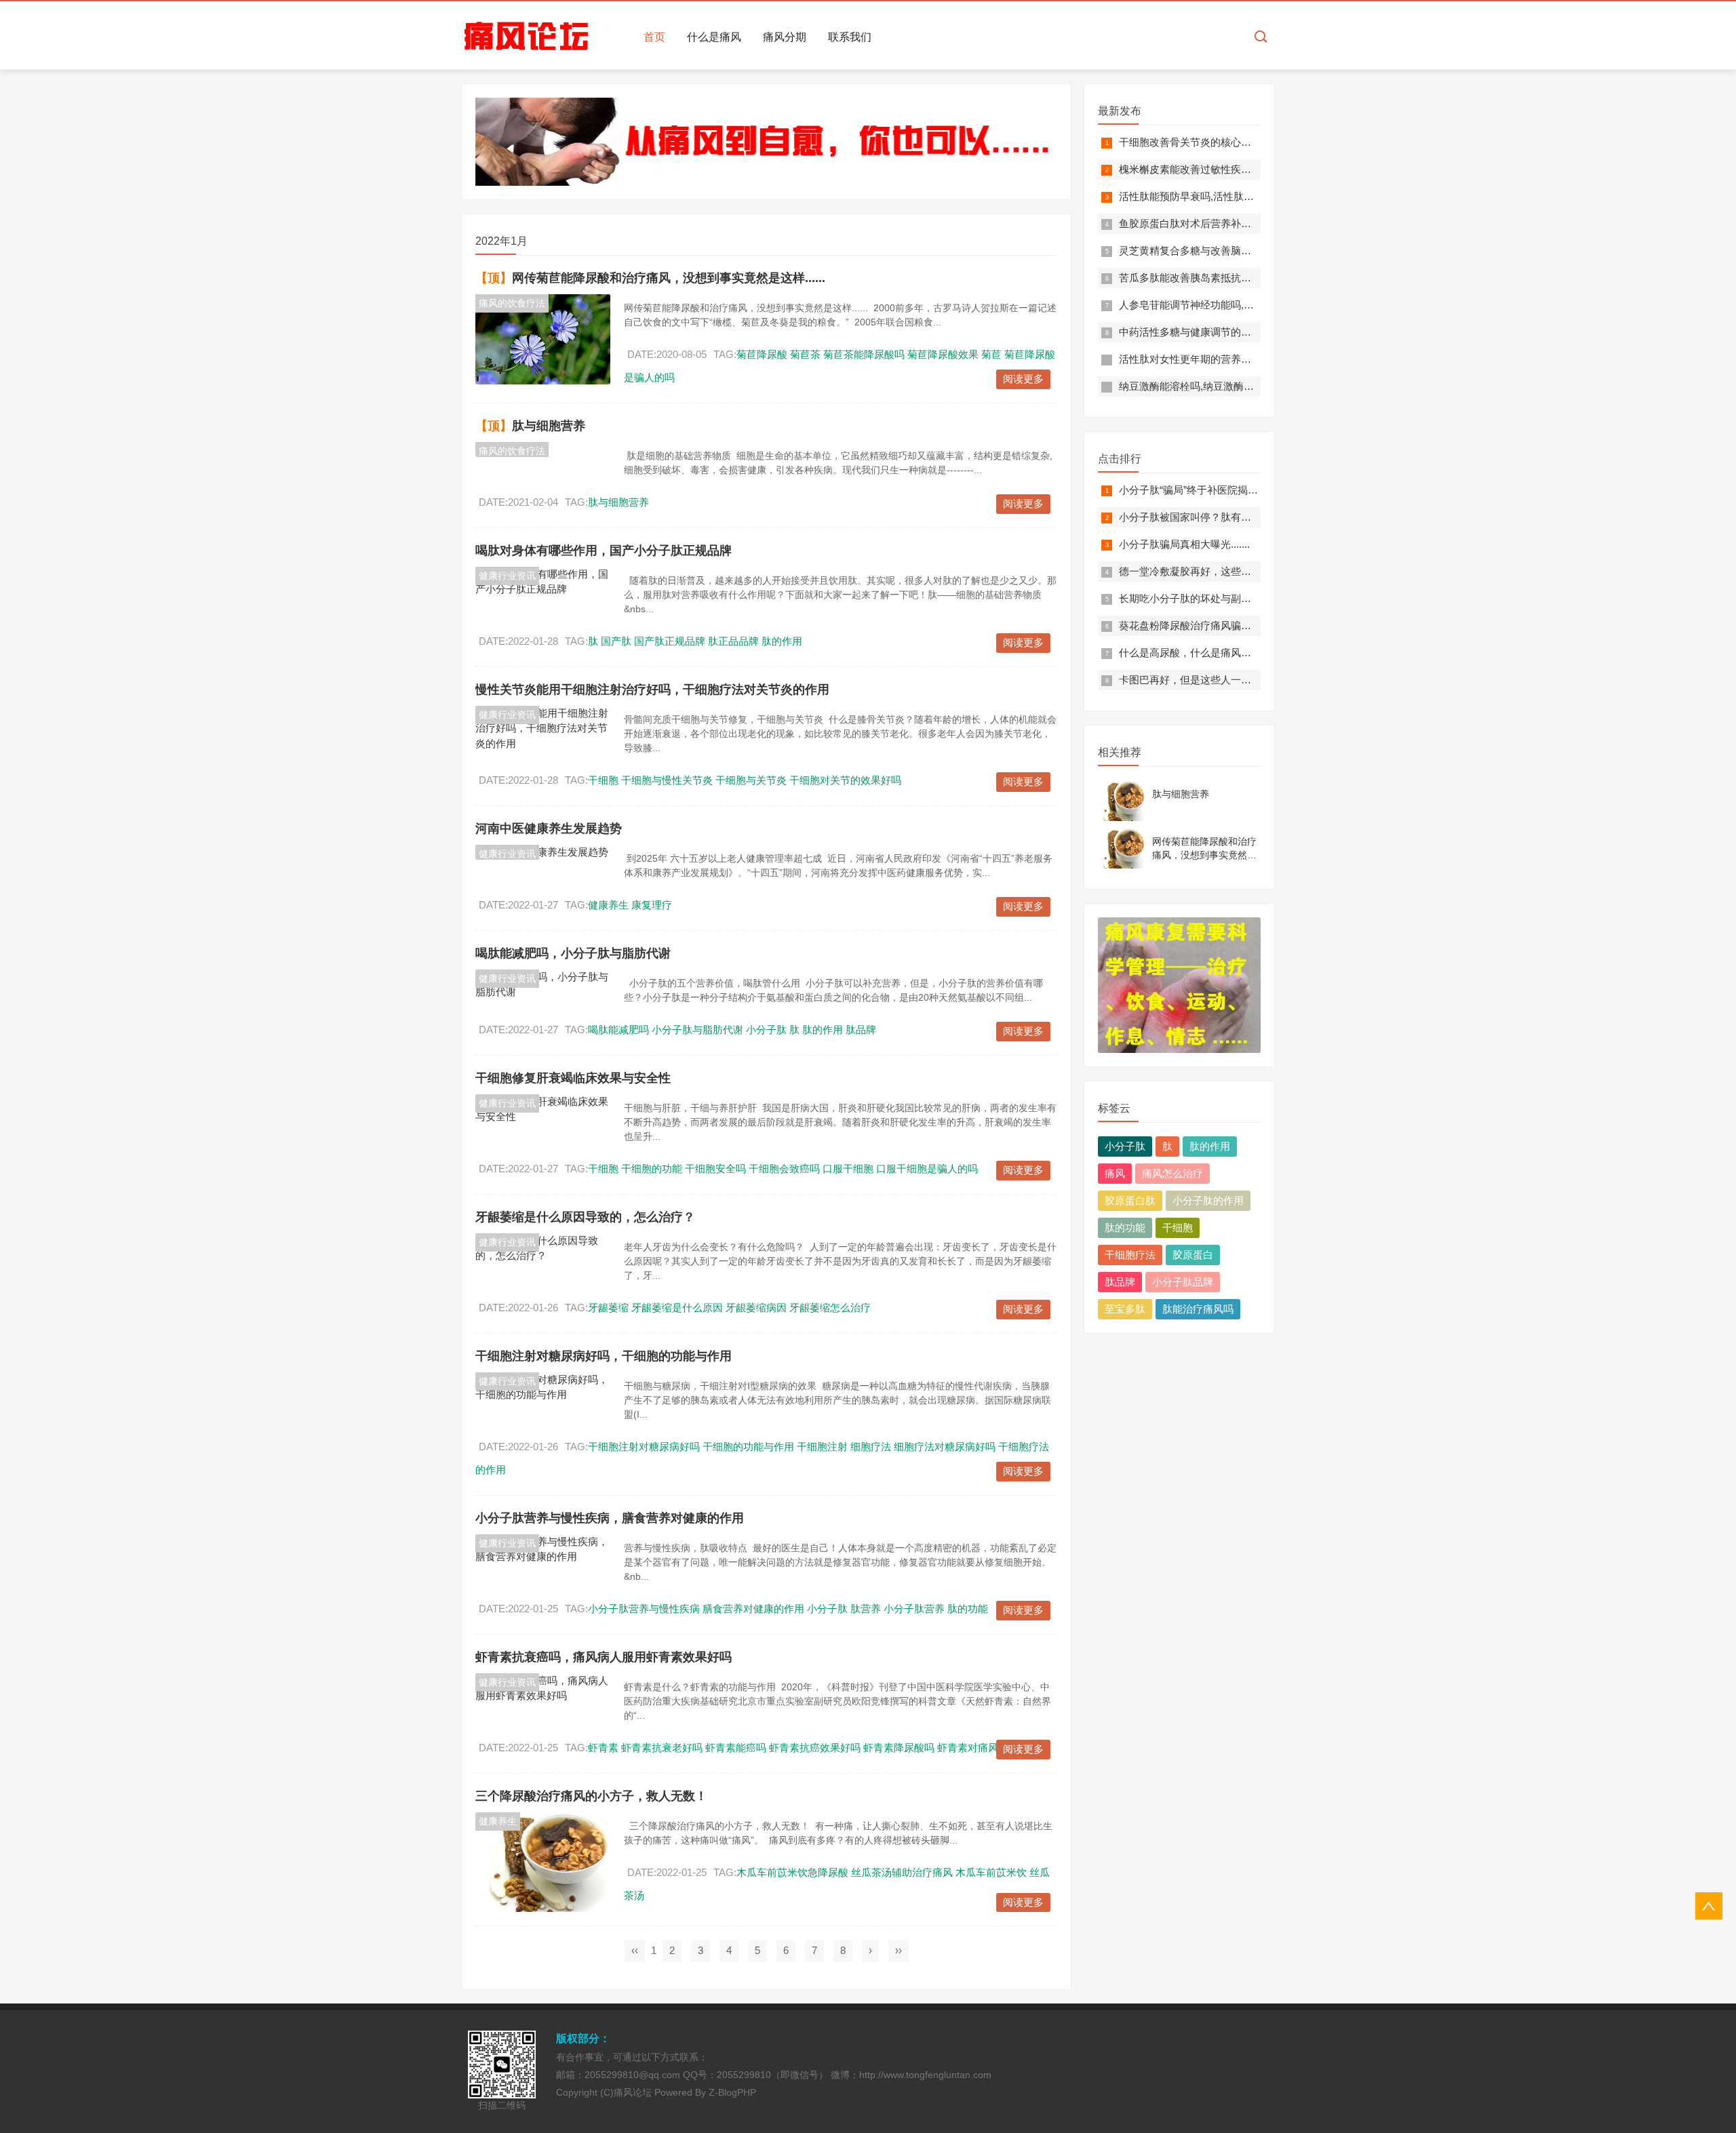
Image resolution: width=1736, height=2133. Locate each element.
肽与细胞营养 (549, 426)
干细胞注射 (822, 1447)
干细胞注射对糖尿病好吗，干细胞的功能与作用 (604, 1356)
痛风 (1115, 1173)
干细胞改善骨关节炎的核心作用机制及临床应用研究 (1236, 142)
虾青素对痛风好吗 (978, 1748)
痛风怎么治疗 (1172, 1173)
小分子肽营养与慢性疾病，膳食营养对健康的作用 (610, 1518)
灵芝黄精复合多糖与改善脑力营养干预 (1205, 251)
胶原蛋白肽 (1130, 1200)
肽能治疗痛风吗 (1198, 1309)
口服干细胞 (848, 1169)
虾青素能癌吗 (736, 1748)
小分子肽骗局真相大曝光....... (1184, 544)
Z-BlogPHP (732, 2092)
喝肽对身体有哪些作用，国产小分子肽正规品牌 (604, 551)
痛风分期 (785, 37)
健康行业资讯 (507, 576)
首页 (654, 37)
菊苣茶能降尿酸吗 (864, 354)
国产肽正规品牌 (670, 641)
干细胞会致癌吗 (784, 1169)
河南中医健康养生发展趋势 (549, 829)
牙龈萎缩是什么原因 (677, 1308)
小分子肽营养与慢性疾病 (644, 1609)
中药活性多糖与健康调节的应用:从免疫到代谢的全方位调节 (1252, 332)
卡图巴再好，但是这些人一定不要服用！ (1210, 680)
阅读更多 (1023, 379)
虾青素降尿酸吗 (899, 1748)
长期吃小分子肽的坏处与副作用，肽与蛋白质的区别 (1236, 598)
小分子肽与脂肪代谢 (697, 1030)
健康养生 (608, 905)
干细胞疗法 (1130, 1255)
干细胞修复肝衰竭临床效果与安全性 (573, 1078)
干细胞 (603, 780)
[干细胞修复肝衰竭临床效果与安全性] (543, 1110)
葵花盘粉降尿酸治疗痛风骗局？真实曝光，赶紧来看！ (1241, 625)
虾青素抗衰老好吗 (662, 1748)
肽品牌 (861, 1030)
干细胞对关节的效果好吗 (845, 780)
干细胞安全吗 (715, 1169)
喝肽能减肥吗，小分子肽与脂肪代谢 (573, 953)
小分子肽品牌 (1183, 1282)
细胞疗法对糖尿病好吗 (945, 1447)
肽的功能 (968, 1609)
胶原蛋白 (1193, 1255)
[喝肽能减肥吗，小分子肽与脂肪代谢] (543, 985)
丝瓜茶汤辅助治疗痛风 (902, 1872)
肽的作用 (782, 641)
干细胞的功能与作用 (748, 1447)
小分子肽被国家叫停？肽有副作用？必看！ (1216, 517)
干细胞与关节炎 (751, 780)
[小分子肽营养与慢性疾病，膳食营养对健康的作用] (543, 1550)
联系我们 (850, 37)
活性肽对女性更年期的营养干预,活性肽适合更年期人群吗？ (1252, 359)
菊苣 (991, 354)
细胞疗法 (871, 1447)
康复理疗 (652, 905)
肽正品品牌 (733, 641)
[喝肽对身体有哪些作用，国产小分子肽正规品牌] (543, 582)
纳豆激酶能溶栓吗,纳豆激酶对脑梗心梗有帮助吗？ (1232, 386)
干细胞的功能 (652, 1169)
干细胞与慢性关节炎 (667, 780)
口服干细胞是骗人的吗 (927, 1169)
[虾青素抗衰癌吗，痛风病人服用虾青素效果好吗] (543, 1689)
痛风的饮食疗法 (512, 303)
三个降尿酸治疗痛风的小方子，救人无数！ (591, 1796)
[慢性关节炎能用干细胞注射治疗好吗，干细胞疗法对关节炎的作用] (543, 729)
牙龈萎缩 (608, 1308)
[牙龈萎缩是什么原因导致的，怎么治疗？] (543, 1249)
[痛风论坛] (527, 36)
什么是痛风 (714, 37)
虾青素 (603, 1748)
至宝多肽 (1125, 1309)
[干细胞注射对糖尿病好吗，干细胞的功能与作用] (543, 1388)
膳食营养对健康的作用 (753, 1609)
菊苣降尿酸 (762, 354)
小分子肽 (766, 1030)
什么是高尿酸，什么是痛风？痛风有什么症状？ (1226, 653)
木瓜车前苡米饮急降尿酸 (792, 1872)
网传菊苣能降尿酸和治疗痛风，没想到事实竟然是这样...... (669, 278)
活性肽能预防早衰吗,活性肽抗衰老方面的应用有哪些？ (1242, 196)
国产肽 (616, 641)
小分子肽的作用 (1208, 1200)
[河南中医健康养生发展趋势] (543, 853)
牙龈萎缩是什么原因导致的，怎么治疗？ (585, 1217)
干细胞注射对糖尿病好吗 (644, 1447)
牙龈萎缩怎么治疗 (830, 1308)
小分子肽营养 (914, 1609)
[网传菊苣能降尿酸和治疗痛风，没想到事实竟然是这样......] (543, 339)
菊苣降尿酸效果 (943, 354)
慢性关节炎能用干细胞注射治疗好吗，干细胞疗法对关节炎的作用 (652, 690)
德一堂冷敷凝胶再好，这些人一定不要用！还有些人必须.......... (1260, 571)
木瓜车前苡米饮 (991, 1872)
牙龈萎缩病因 (756, 1308)
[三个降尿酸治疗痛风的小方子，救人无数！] (543, 1862)
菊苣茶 (805, 354)
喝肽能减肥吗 (618, 1030)
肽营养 (866, 1609)
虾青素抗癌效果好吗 (815, 1748)
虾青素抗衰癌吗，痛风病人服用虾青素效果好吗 (604, 1657)
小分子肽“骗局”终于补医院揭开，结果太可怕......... (1231, 490)
